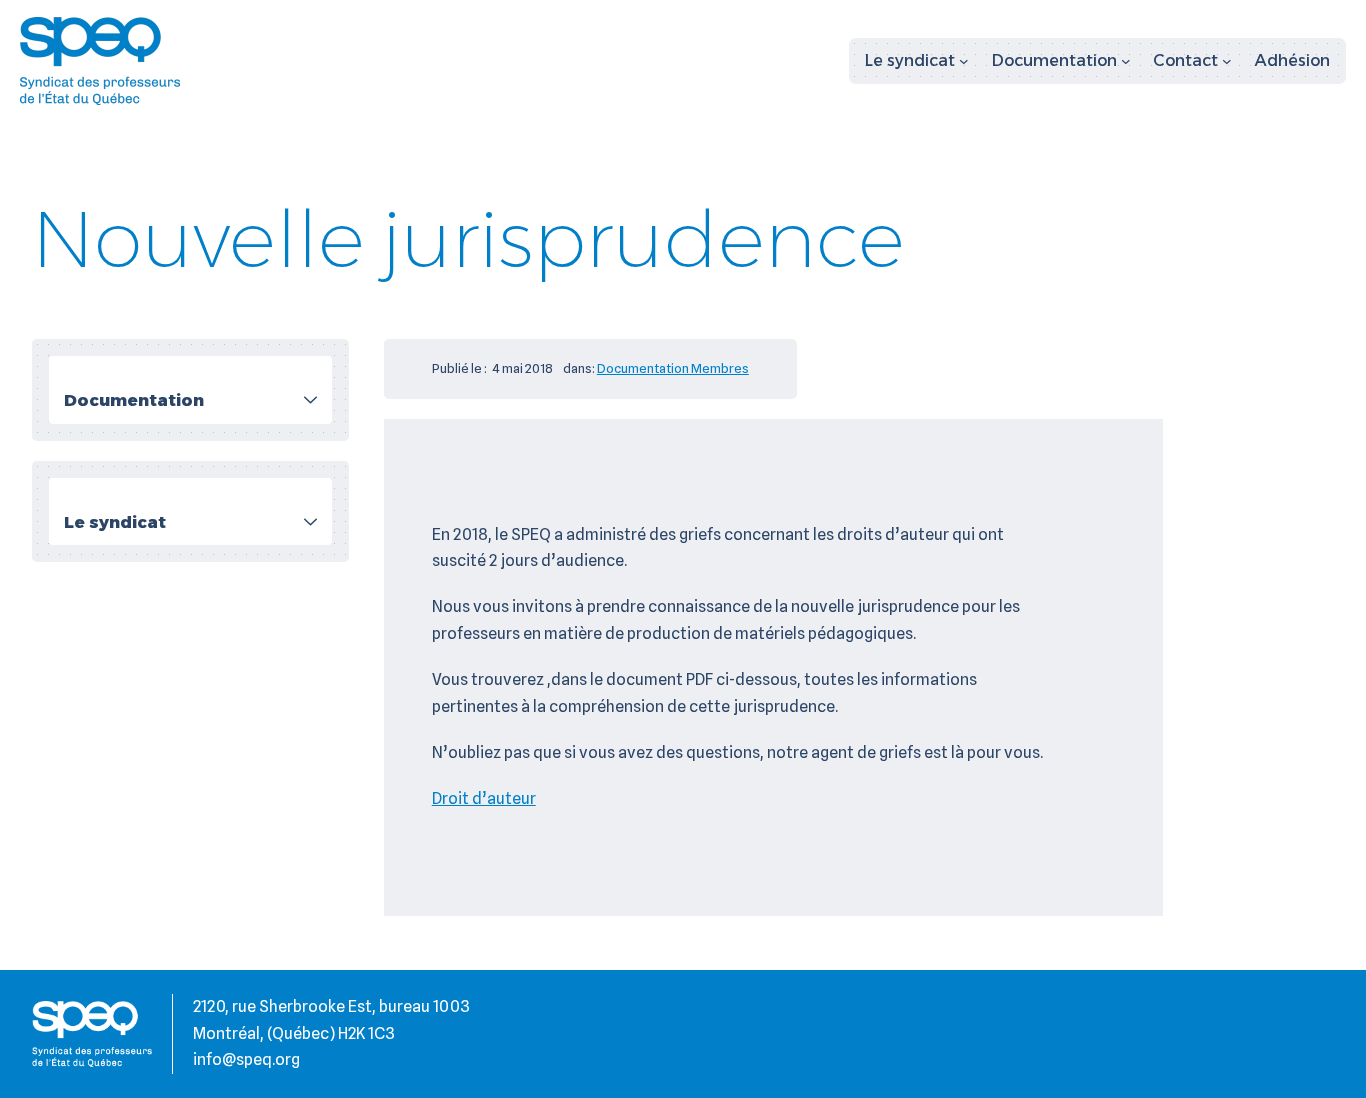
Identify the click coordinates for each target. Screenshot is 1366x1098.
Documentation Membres (673, 368)
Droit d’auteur (484, 798)
